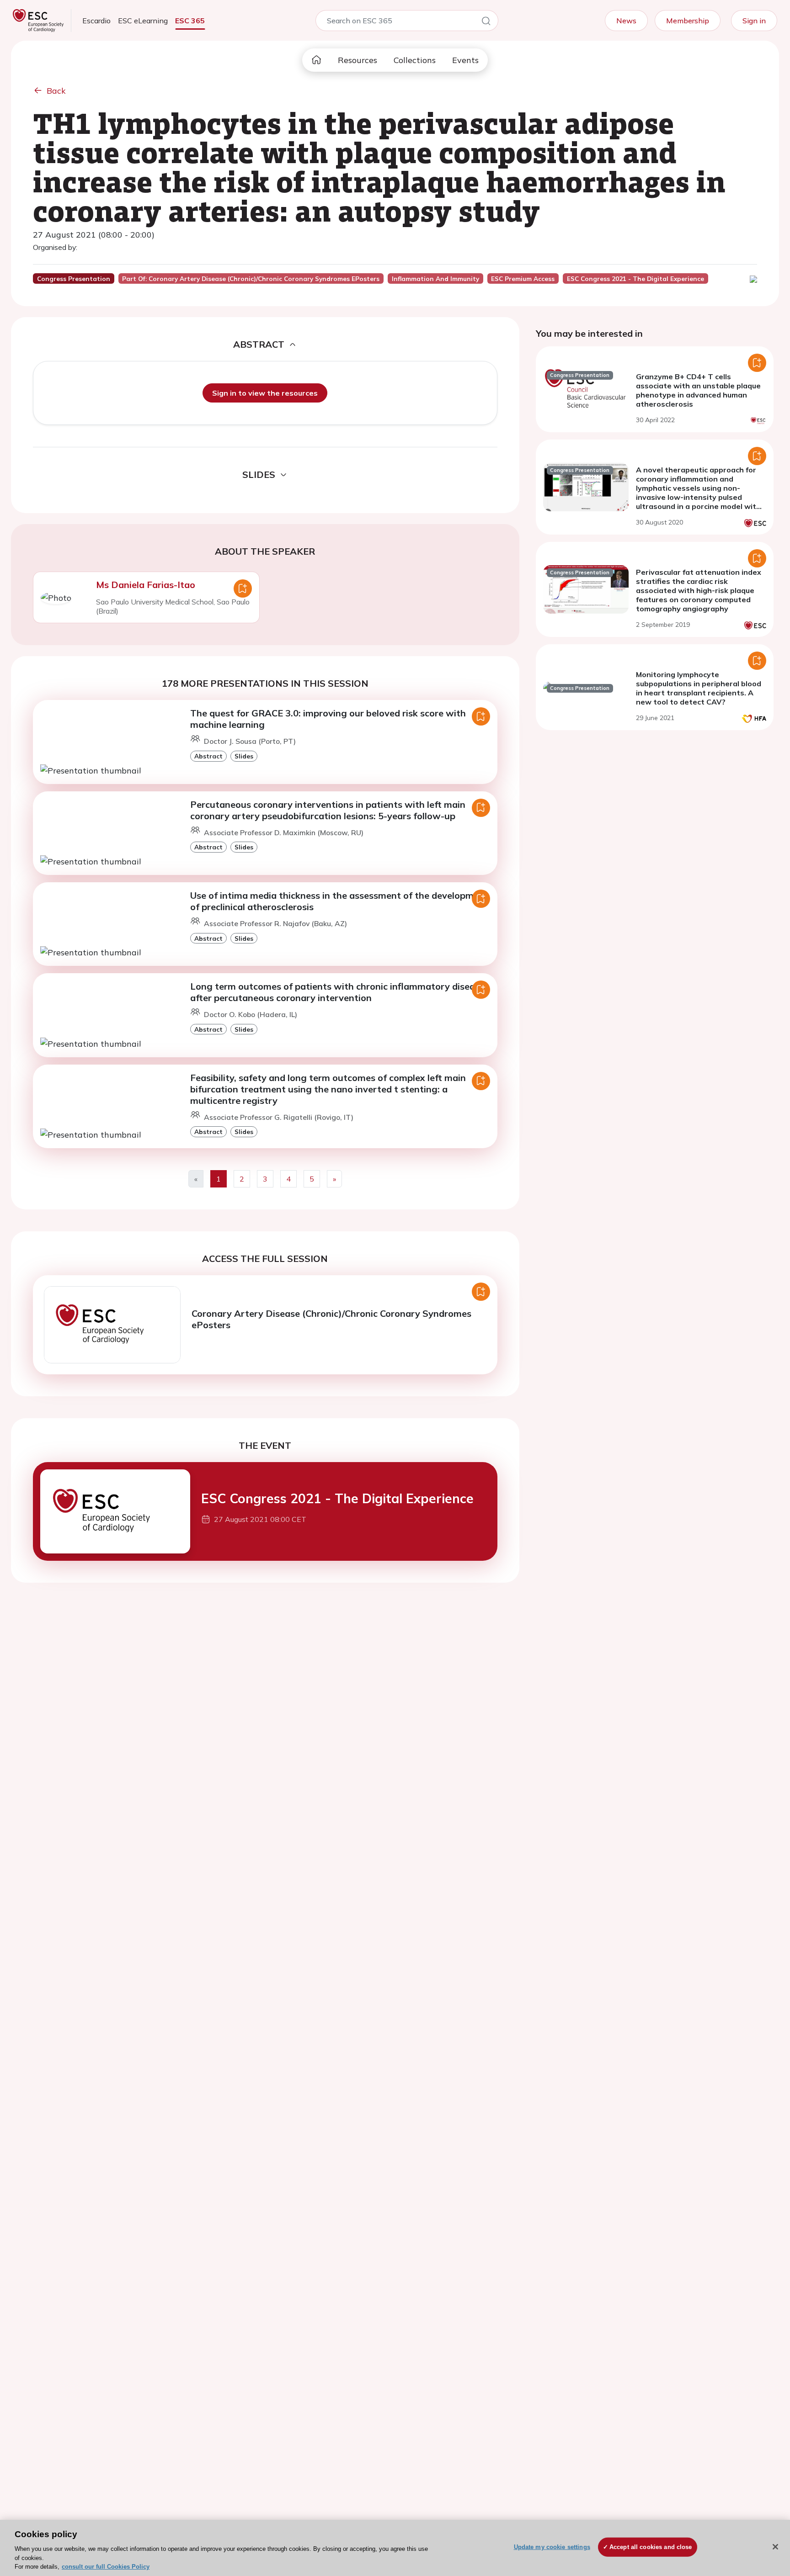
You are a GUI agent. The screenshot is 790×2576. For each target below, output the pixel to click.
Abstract (208, 756)
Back (56, 91)
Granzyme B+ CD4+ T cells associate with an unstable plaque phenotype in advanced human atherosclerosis (698, 390)
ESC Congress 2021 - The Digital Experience (337, 1498)
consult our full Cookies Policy (106, 2567)
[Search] (486, 22)
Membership (688, 21)
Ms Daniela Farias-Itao (146, 585)
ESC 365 (190, 21)
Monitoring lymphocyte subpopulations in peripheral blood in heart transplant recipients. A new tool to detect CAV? (699, 688)
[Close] (775, 2547)
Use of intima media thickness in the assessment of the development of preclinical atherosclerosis (339, 901)
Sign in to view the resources (265, 393)
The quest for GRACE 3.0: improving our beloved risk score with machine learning (328, 719)
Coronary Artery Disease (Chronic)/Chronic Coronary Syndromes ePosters (331, 1319)
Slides (244, 756)
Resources (358, 60)
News (626, 21)
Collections (415, 60)
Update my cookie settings (552, 2547)
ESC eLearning (143, 21)
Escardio (96, 21)
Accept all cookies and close (651, 2547)
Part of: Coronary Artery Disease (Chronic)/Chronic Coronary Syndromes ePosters (251, 279)
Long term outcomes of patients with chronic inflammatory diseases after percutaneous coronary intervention (340, 992)
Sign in (754, 21)
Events (465, 60)
